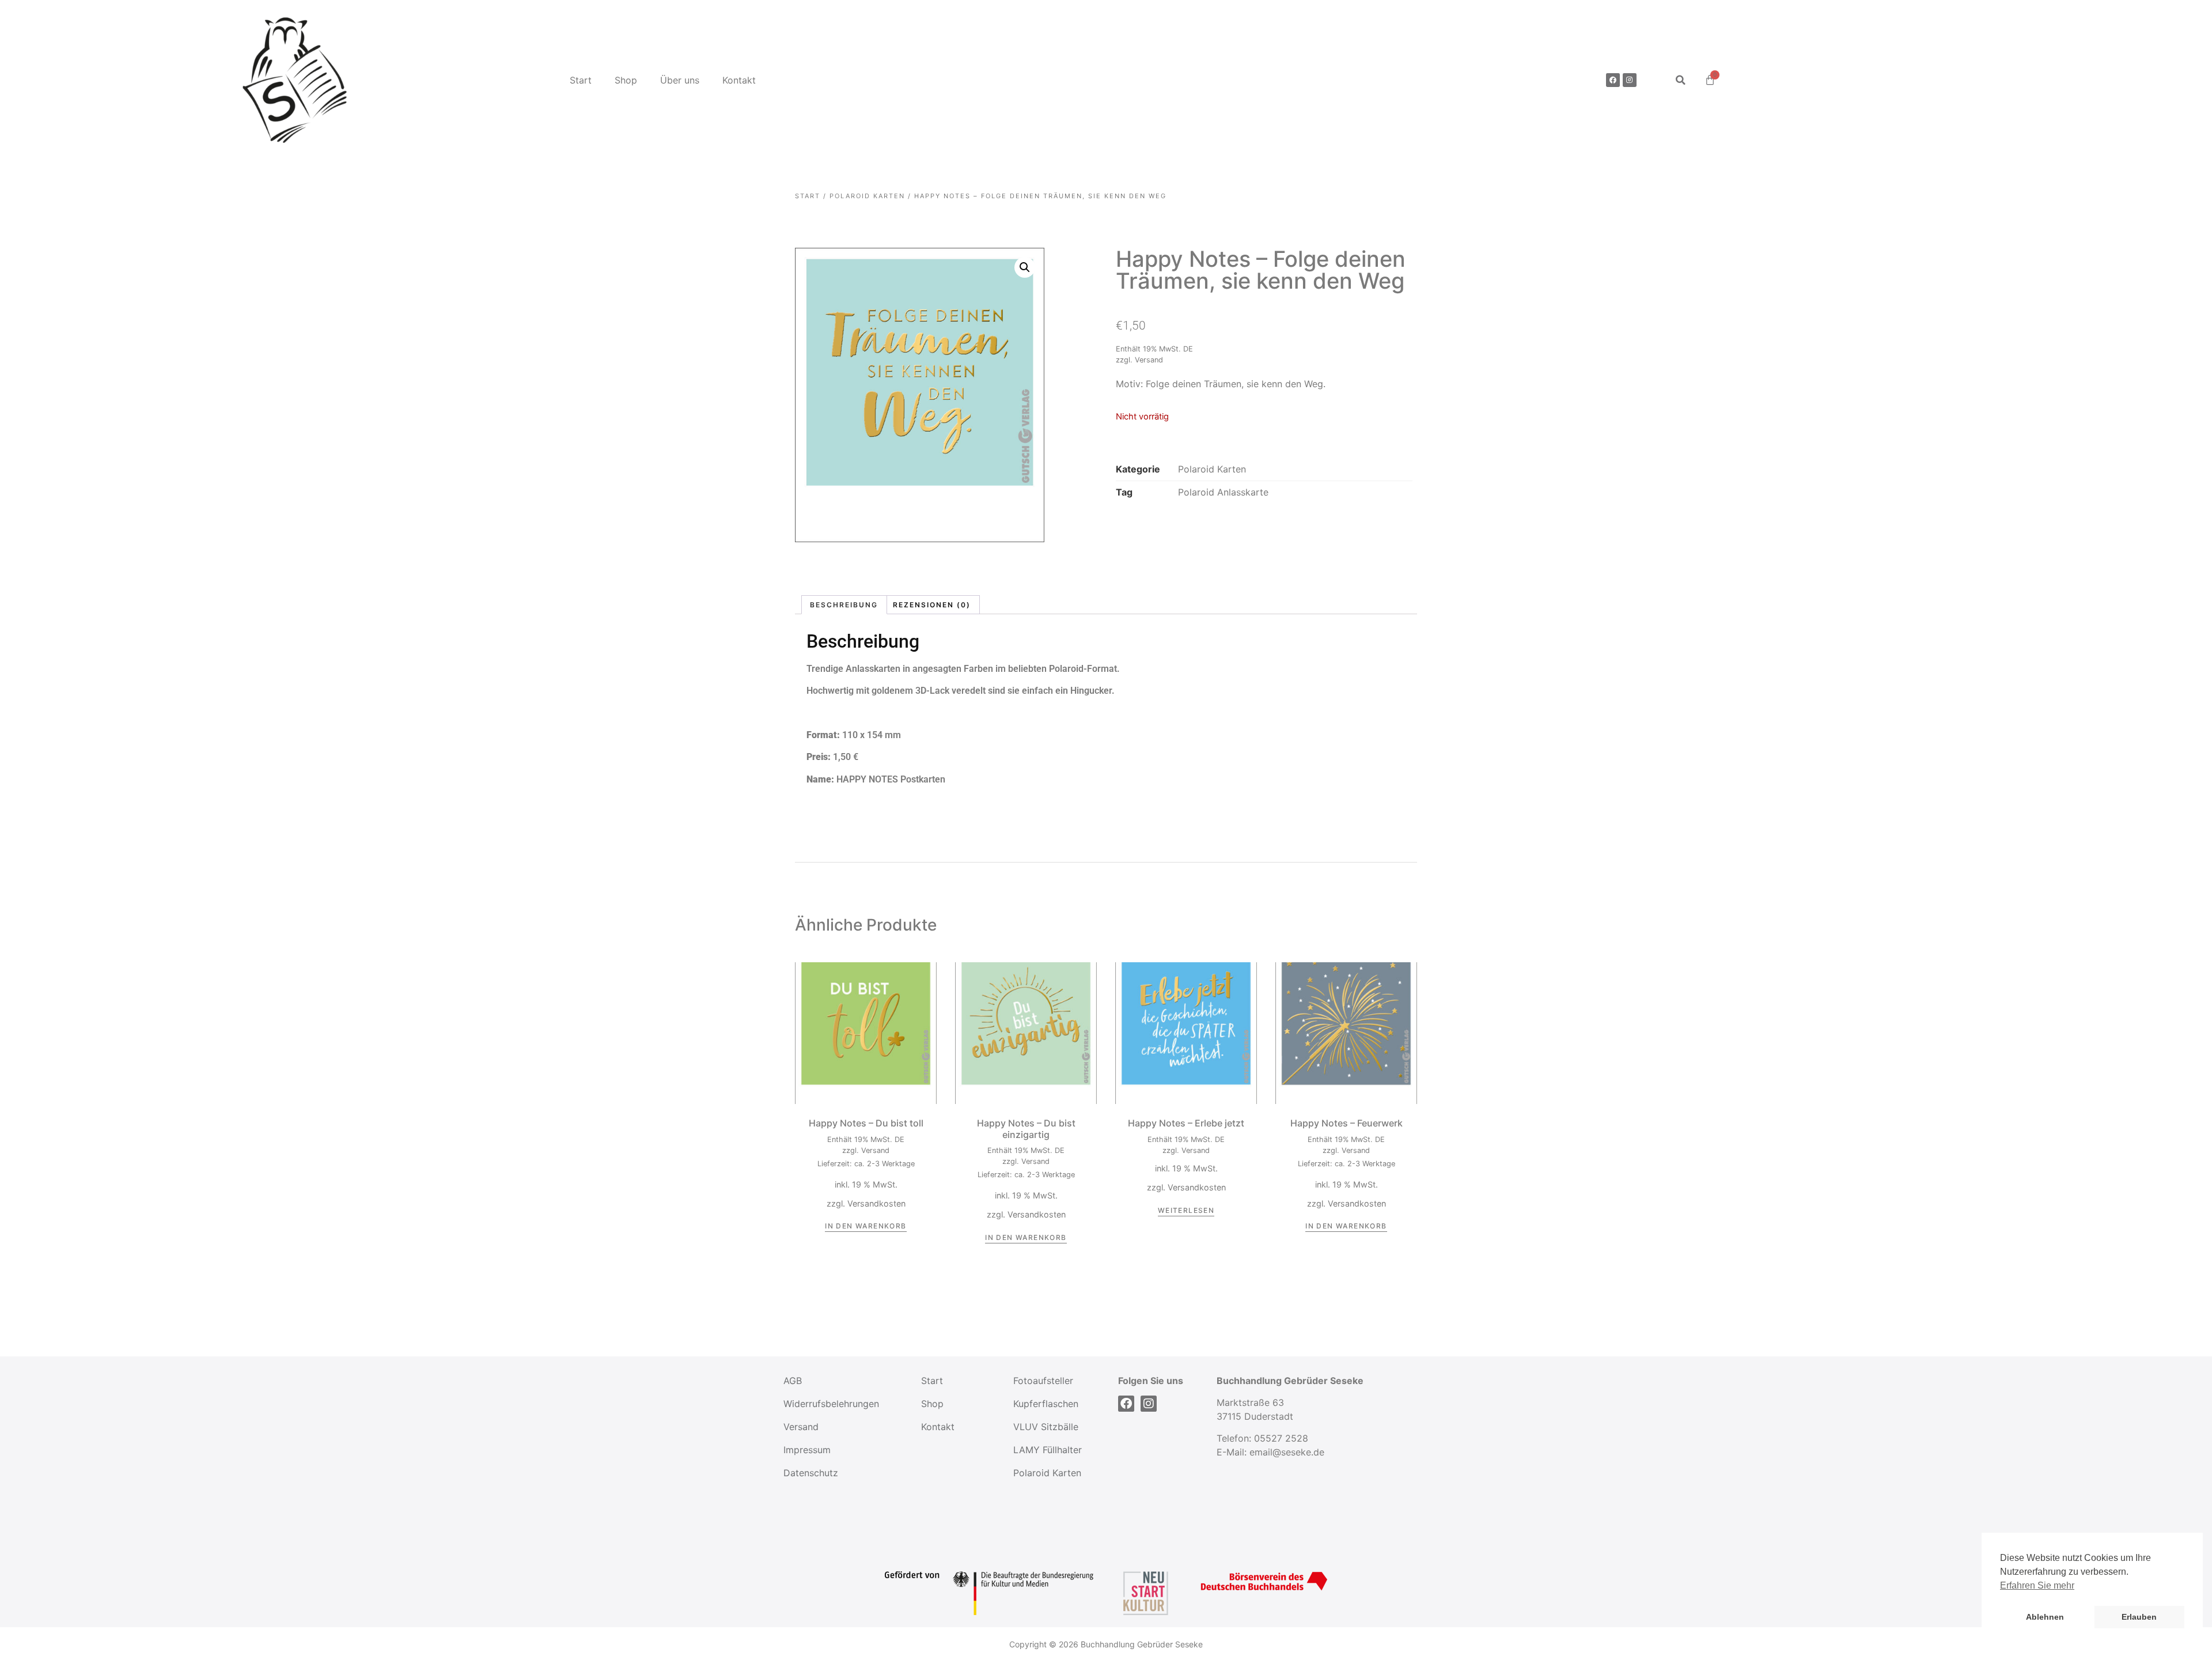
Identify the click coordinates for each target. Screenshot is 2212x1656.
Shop (626, 80)
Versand (1149, 360)
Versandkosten (876, 1203)
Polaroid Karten (867, 196)
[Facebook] (1613, 80)
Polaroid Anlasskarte (1223, 492)
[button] (1681, 80)
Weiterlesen (1186, 1210)
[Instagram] (1630, 80)
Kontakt (739, 80)
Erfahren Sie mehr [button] (2037, 1585)
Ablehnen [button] (2045, 1617)
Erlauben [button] (2139, 1617)
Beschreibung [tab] (844, 605)
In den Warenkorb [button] (866, 1226)
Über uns (680, 80)
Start (581, 80)
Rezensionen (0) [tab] (932, 605)
